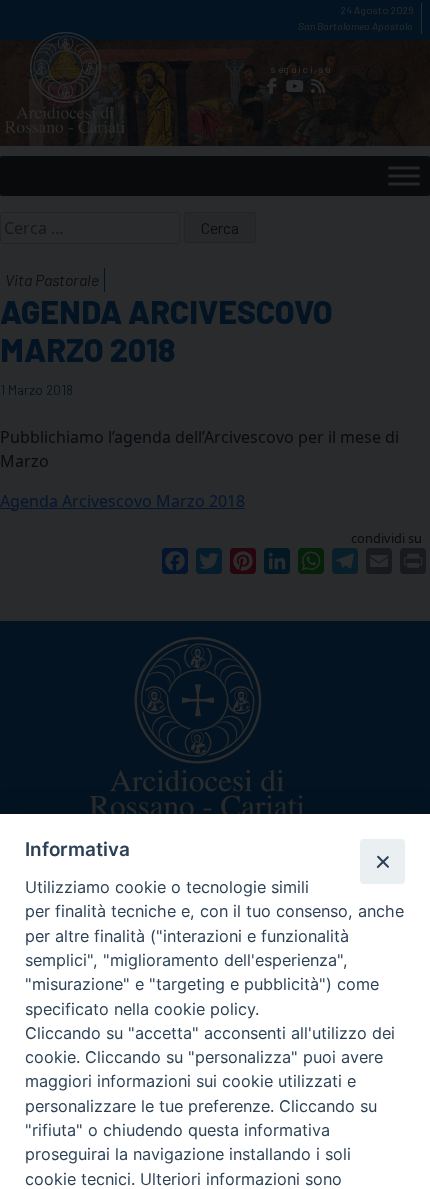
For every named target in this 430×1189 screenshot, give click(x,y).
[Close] (382, 861)
